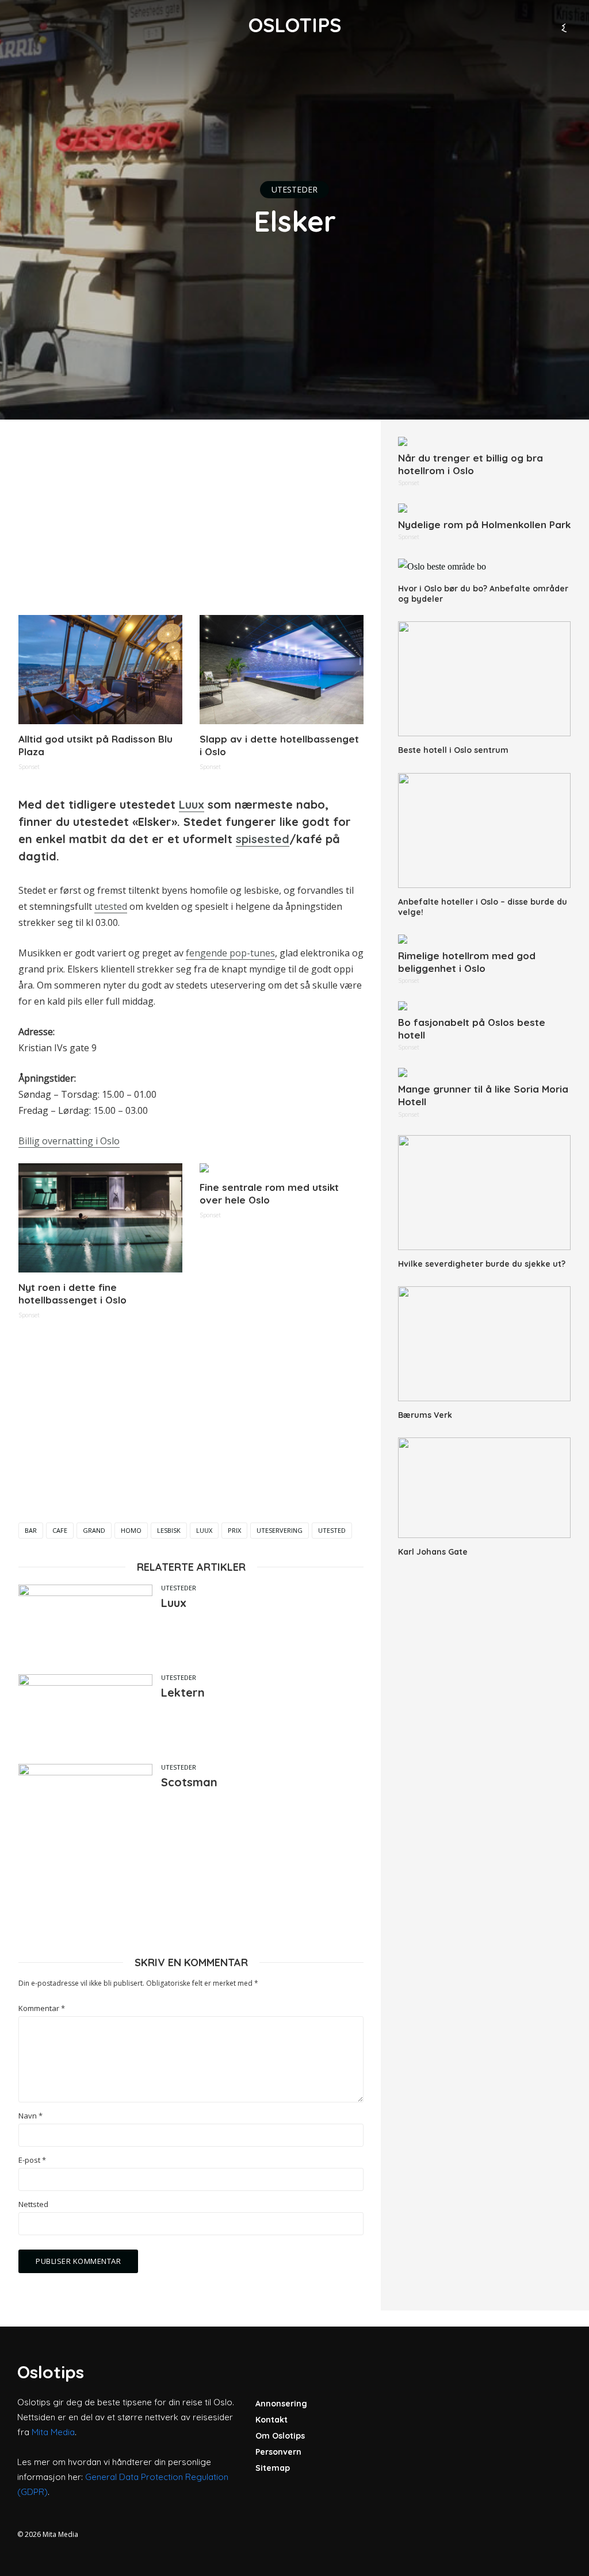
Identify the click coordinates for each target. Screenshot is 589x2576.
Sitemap (273, 2468)
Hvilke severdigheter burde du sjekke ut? (482, 1264)
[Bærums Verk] (484, 1344)
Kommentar (42, 2008)
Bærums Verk (425, 1415)
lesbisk (169, 1530)
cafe (60, 1530)
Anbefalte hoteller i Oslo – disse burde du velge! (483, 907)
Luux (192, 804)
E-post (32, 2160)
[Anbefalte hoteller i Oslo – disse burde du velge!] (484, 831)
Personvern (278, 2452)
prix (234, 1530)
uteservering (280, 1530)
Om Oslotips (280, 2436)
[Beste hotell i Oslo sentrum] (484, 679)
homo (131, 1530)
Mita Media (53, 2432)
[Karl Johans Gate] (484, 1488)
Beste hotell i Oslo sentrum (453, 750)
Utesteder (294, 189)
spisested (263, 839)
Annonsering (281, 2404)
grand (94, 1530)
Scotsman (189, 1782)
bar (31, 1530)
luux (204, 1530)
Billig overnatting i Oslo (69, 1141)
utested (111, 906)
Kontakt (271, 2420)
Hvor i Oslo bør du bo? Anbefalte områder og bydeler (483, 594)
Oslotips (295, 25)
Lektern (183, 1692)
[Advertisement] (191, 517)
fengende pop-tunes (230, 953)
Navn (30, 2116)
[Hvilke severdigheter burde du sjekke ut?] (484, 1193)
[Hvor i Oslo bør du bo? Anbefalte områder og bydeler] (484, 566)
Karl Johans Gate (433, 1552)
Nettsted (33, 2204)
